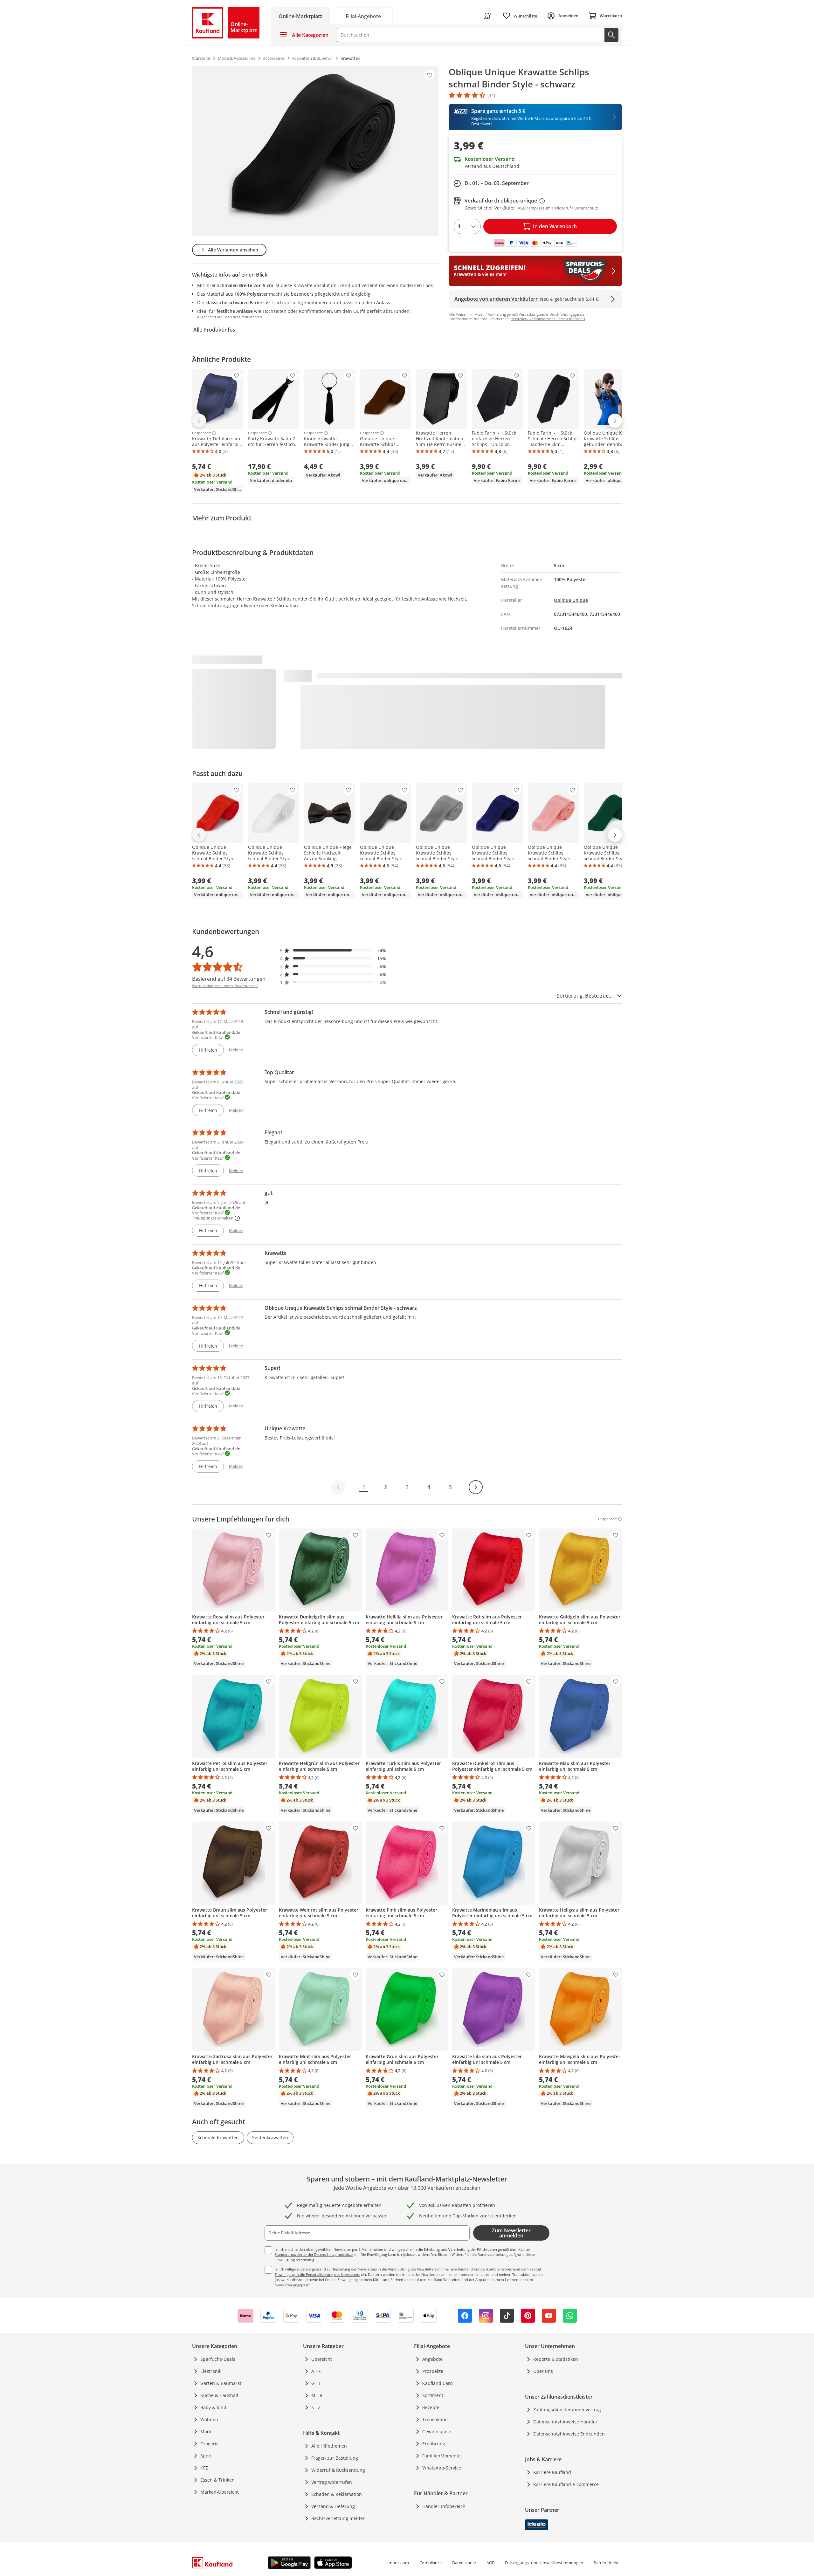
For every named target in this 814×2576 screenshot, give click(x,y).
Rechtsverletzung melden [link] (338, 2518)
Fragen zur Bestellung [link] (335, 2458)
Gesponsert (201, 433)
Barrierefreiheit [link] (608, 2563)
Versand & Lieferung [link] (333, 2506)
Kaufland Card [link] (438, 2383)
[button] (333, 950)
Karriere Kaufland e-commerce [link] (566, 2484)
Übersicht (322, 2359)
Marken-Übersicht (220, 2492)
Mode (206, 2432)
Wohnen (209, 2419)
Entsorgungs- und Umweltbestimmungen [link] (544, 2563)
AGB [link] (490, 2563)
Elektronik (211, 2371)
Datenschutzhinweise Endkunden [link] (569, 2434)
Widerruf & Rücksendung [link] (338, 2470)
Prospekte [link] (433, 2371)
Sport (206, 2456)
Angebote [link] (432, 2359)
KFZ (204, 2468)
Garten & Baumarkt (221, 2383)
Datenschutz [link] (464, 2563)
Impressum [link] (398, 2563)
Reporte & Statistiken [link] (556, 2359)
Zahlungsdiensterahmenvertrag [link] (567, 2410)
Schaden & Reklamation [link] (337, 2494)
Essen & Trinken (217, 2480)
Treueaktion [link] (435, 2419)
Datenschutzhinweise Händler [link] (565, 2422)
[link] (363, 16)
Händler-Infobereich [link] (444, 2506)
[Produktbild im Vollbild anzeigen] (315, 151)
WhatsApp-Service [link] (442, 2468)
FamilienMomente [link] (441, 2456)
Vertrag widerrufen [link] (332, 2482)
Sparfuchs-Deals (218, 2359)
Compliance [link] (431, 2563)
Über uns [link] (543, 2371)
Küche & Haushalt (219, 2395)
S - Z (316, 2407)
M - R (317, 2395)
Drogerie (210, 2444)
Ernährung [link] (434, 2444)
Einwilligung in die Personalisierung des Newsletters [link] (317, 2274)
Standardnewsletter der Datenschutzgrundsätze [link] (314, 2254)
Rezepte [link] (431, 2407)
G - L (316, 2383)
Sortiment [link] (433, 2395)
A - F (316, 2371)
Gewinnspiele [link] (437, 2432)
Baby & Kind (213, 2407)
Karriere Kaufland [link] (552, 2472)
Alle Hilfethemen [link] (329, 2446)
